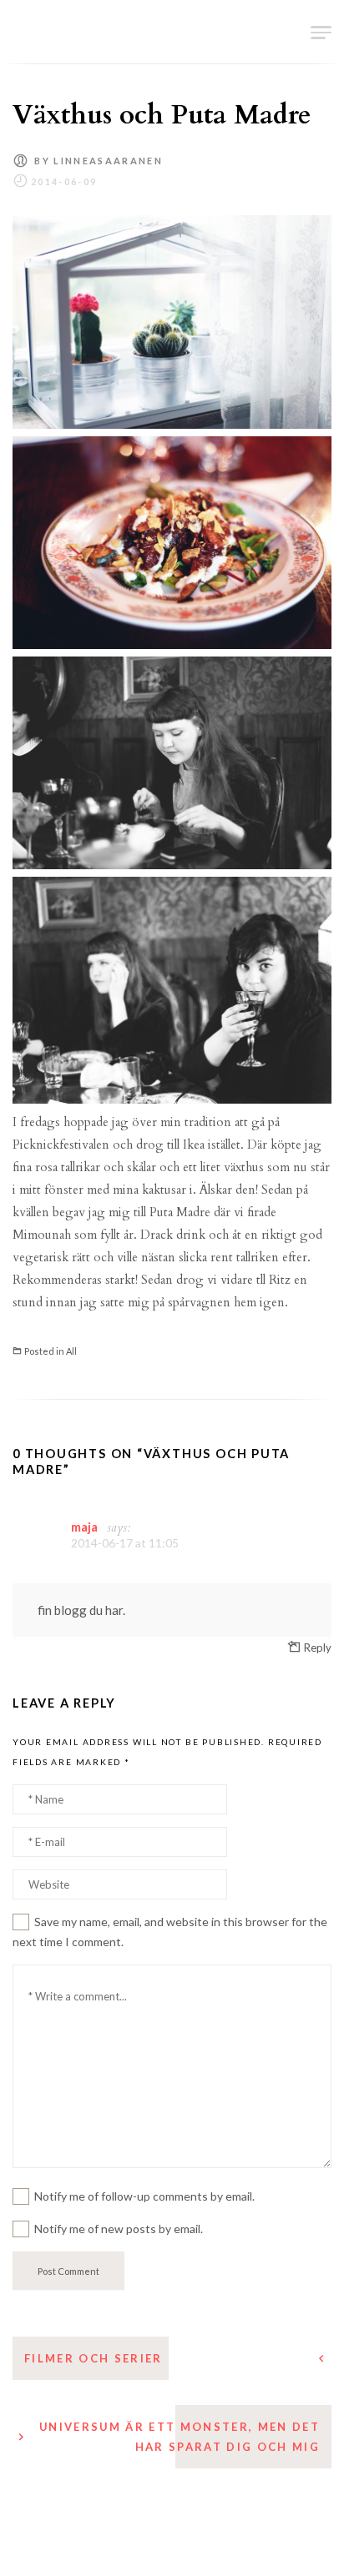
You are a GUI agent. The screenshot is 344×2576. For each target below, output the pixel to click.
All (71, 1351)
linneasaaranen (108, 161)
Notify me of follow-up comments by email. (144, 2196)
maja (84, 1527)
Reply (318, 1648)
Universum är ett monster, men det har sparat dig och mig (180, 2437)
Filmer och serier (94, 2358)
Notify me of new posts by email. (119, 2229)
